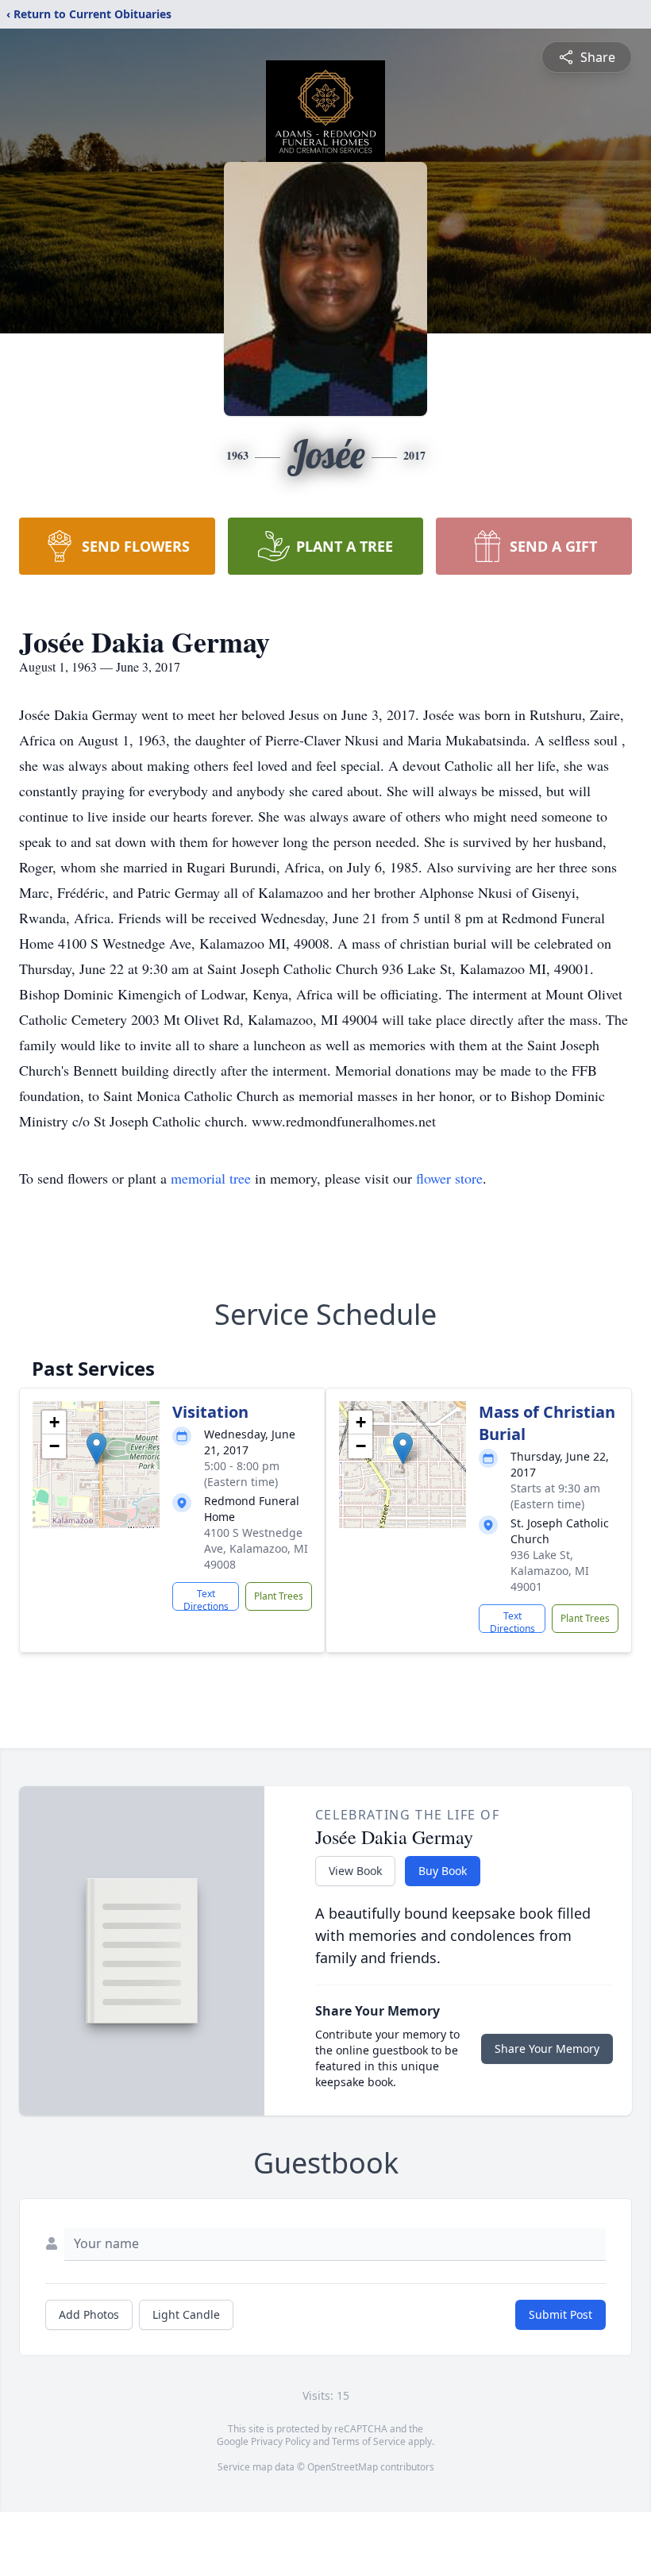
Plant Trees (279, 1596)
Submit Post (560, 2314)
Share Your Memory (547, 2048)
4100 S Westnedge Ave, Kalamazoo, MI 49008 (256, 1548)
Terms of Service (369, 2441)
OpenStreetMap (343, 2467)
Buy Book (443, 1871)
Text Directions (206, 1599)
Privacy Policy (281, 2441)
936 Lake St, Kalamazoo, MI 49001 (550, 1571)
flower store (449, 1178)
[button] (96, 1448)
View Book (355, 1871)
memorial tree (211, 1178)
